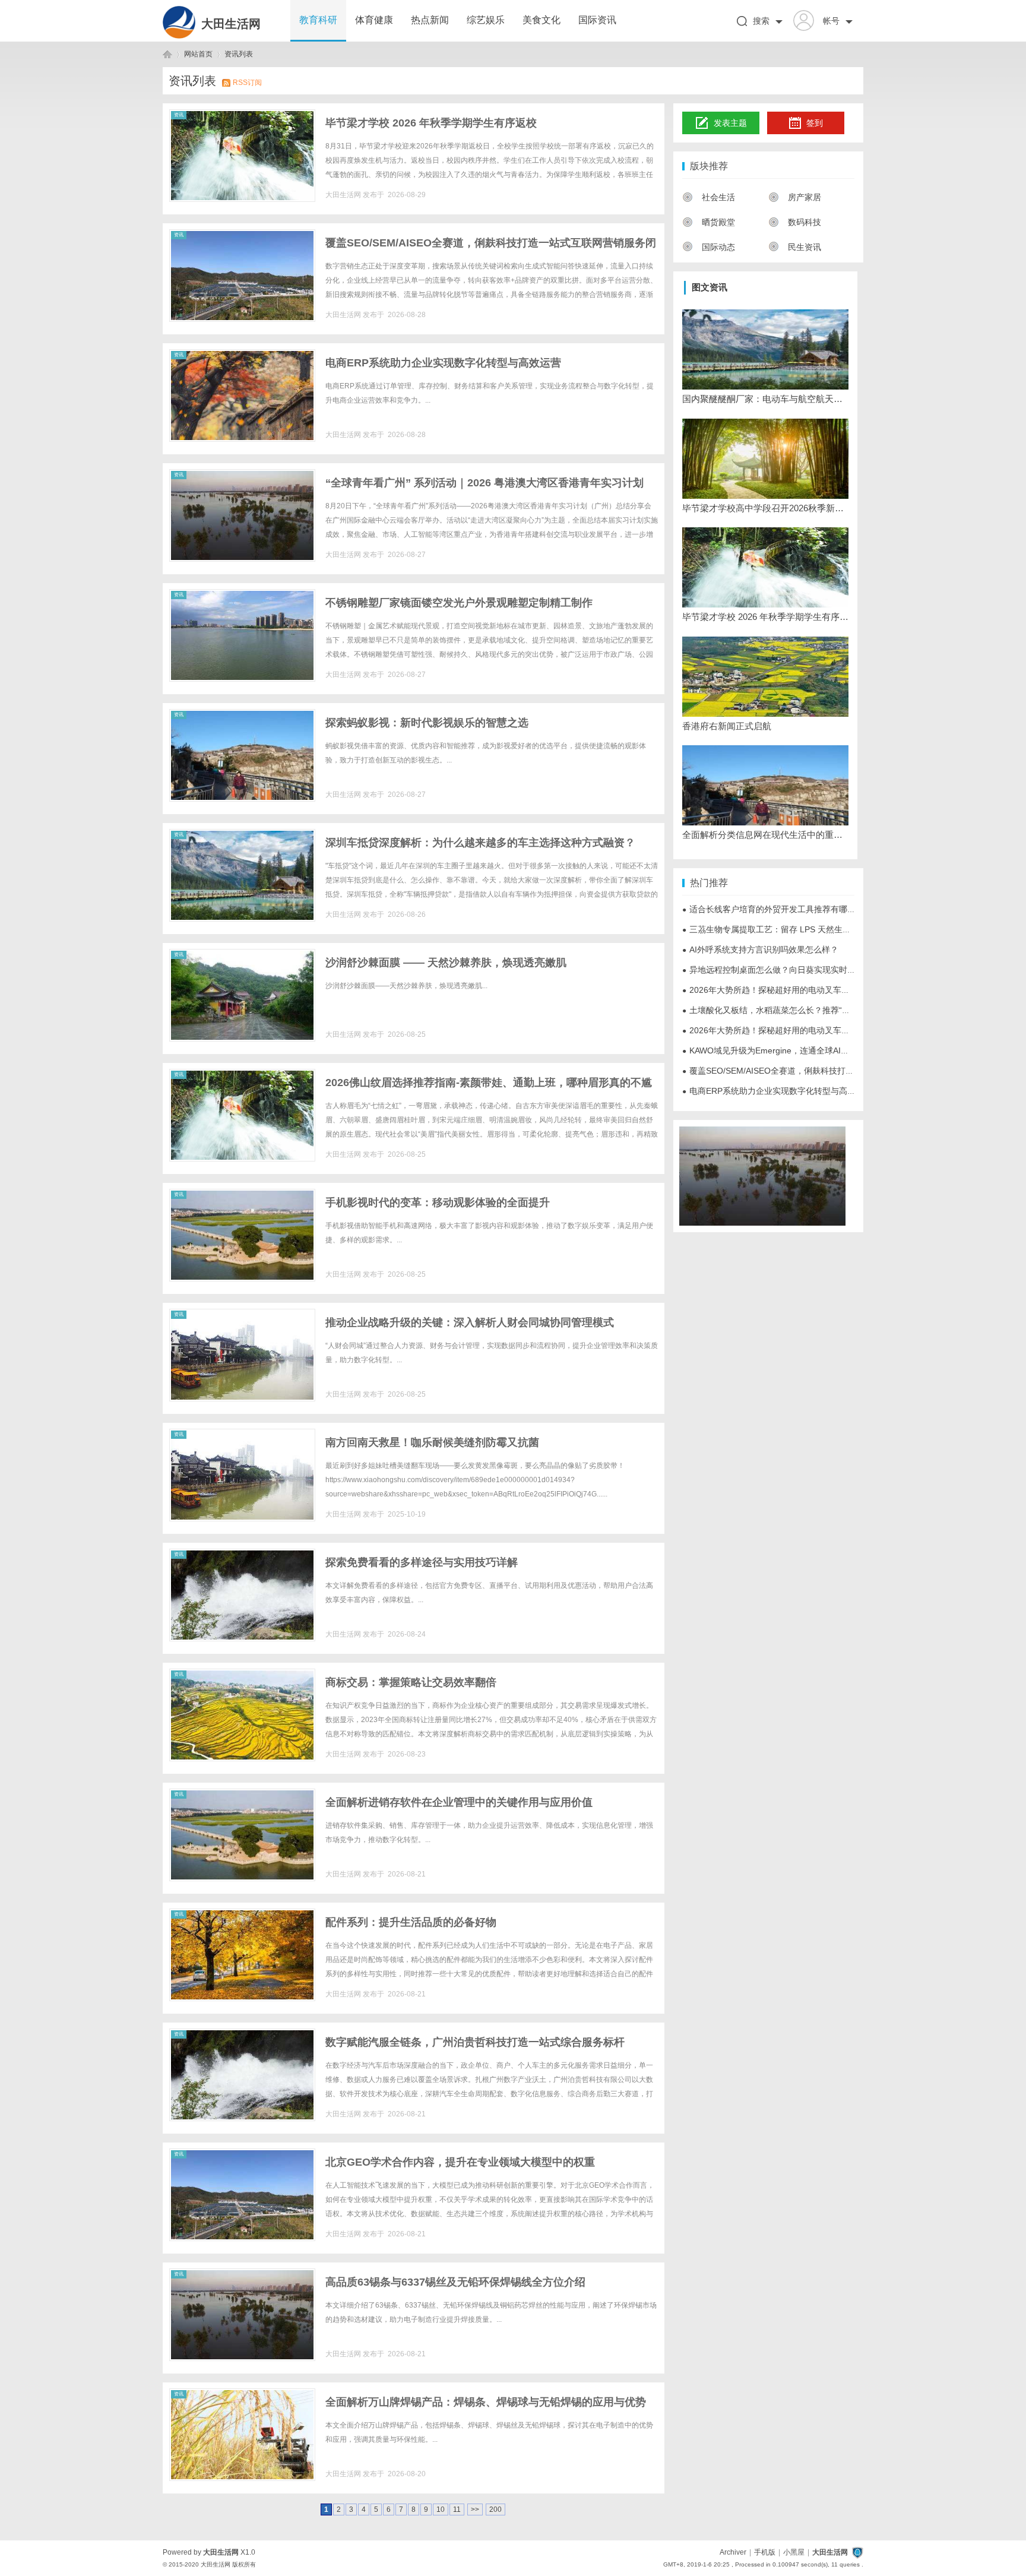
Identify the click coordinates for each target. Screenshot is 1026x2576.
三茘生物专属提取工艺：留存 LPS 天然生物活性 (775, 929)
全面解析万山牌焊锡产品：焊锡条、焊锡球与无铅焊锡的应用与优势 (486, 2402)
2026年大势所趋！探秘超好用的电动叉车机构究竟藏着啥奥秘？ (803, 990)
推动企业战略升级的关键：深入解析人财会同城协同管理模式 (470, 1322)
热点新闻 (430, 20)
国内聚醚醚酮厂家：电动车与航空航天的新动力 (765, 399)
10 (441, 2509)
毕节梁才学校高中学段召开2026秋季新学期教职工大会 (765, 508)
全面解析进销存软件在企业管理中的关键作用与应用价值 (459, 1802)
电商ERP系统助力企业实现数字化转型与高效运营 (443, 363)
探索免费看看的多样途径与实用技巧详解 (422, 1562)
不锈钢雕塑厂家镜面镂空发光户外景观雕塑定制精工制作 (459, 603)
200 (495, 2509)
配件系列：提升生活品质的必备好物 (411, 1922)
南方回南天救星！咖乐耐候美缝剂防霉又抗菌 (432, 1442)
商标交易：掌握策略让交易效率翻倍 (411, 1682)
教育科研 (318, 20)
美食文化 (541, 20)
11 (457, 2509)
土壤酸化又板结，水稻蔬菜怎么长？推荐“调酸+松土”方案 (791, 1010)
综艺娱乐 (486, 20)
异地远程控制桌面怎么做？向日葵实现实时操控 (773, 970)
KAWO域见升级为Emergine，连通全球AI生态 (770, 1050)
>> (475, 2509)
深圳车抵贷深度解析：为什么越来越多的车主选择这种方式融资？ (480, 843)
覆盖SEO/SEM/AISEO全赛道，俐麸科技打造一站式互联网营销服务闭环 (818, 1071)
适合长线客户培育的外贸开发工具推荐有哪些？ (773, 909)
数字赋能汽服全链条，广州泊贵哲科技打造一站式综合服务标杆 (475, 2042)
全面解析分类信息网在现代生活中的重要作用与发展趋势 (765, 835)
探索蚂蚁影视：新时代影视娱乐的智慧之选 (427, 723)
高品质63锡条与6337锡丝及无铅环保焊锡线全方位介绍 (455, 2282)
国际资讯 (597, 20)
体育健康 (374, 20)
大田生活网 (231, 24)
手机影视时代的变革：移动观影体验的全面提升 (438, 1202)
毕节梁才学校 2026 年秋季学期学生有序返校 (431, 123)
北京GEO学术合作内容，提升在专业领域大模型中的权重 (460, 2162)
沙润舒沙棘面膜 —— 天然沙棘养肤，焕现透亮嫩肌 (446, 963)
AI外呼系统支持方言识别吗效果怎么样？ (760, 950)
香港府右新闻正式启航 (727, 726)
